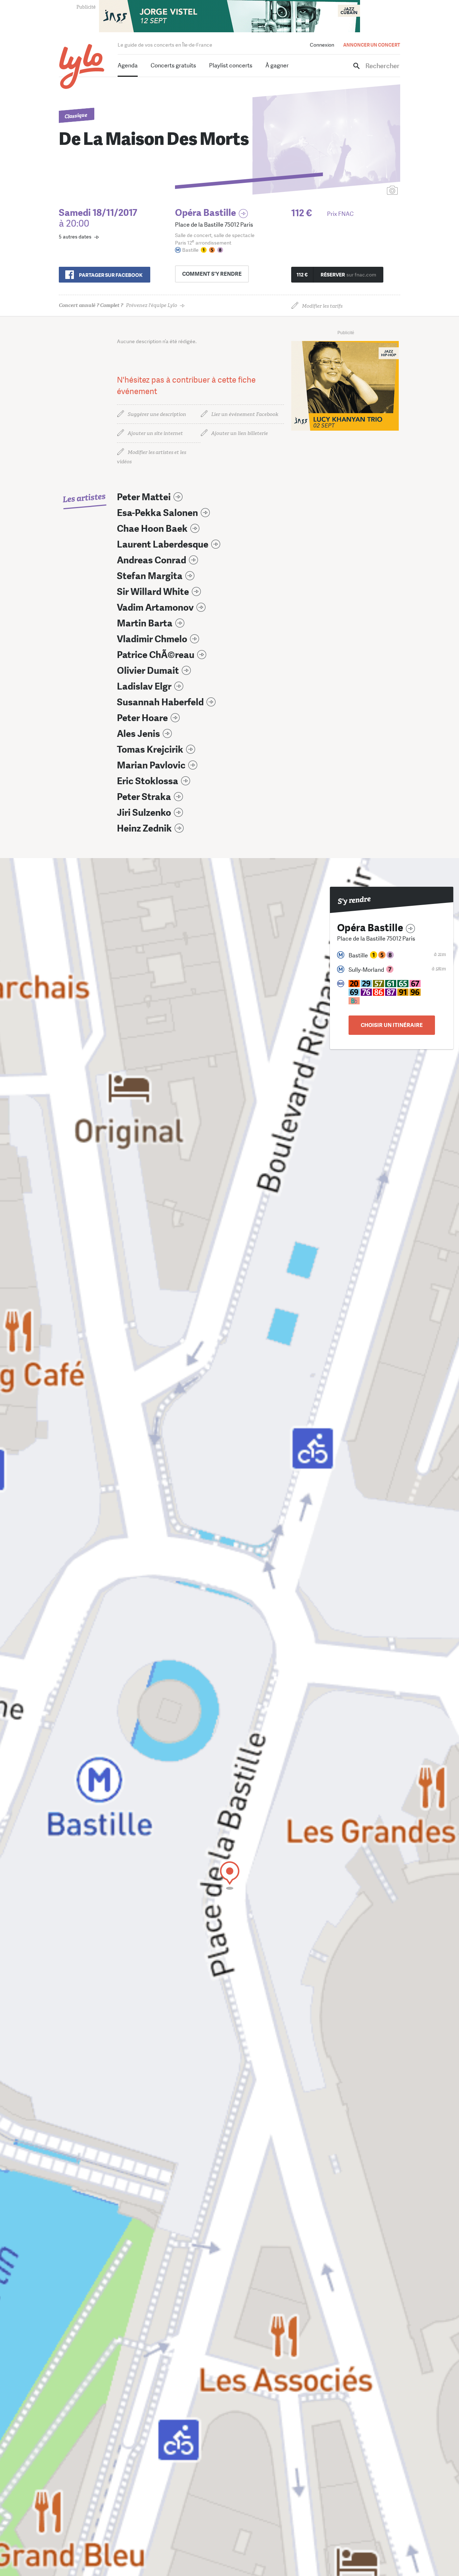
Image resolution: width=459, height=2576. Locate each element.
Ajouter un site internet (155, 433)
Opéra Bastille (205, 213)
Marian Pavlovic (151, 765)
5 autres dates (75, 237)
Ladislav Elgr (144, 686)
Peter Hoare (142, 718)
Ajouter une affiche (360, 191)
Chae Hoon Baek (152, 529)
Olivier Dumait (148, 671)
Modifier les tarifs (322, 306)
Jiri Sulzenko (144, 813)
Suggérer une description (157, 414)
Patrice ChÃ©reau (156, 655)
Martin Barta (145, 623)
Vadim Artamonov (155, 608)
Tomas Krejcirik (150, 750)
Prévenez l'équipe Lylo (118, 305)
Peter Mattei (144, 497)
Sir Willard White (153, 592)
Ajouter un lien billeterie (240, 433)
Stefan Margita (150, 576)
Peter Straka (144, 797)
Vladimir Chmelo (152, 639)
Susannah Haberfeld (160, 702)
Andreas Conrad (152, 560)
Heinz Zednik (144, 828)
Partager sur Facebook (111, 275)
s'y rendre (212, 274)
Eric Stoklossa (148, 781)
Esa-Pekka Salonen (157, 513)
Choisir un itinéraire (392, 1025)
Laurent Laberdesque (163, 544)
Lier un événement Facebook (245, 414)
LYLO (82, 67)
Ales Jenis (138, 734)
